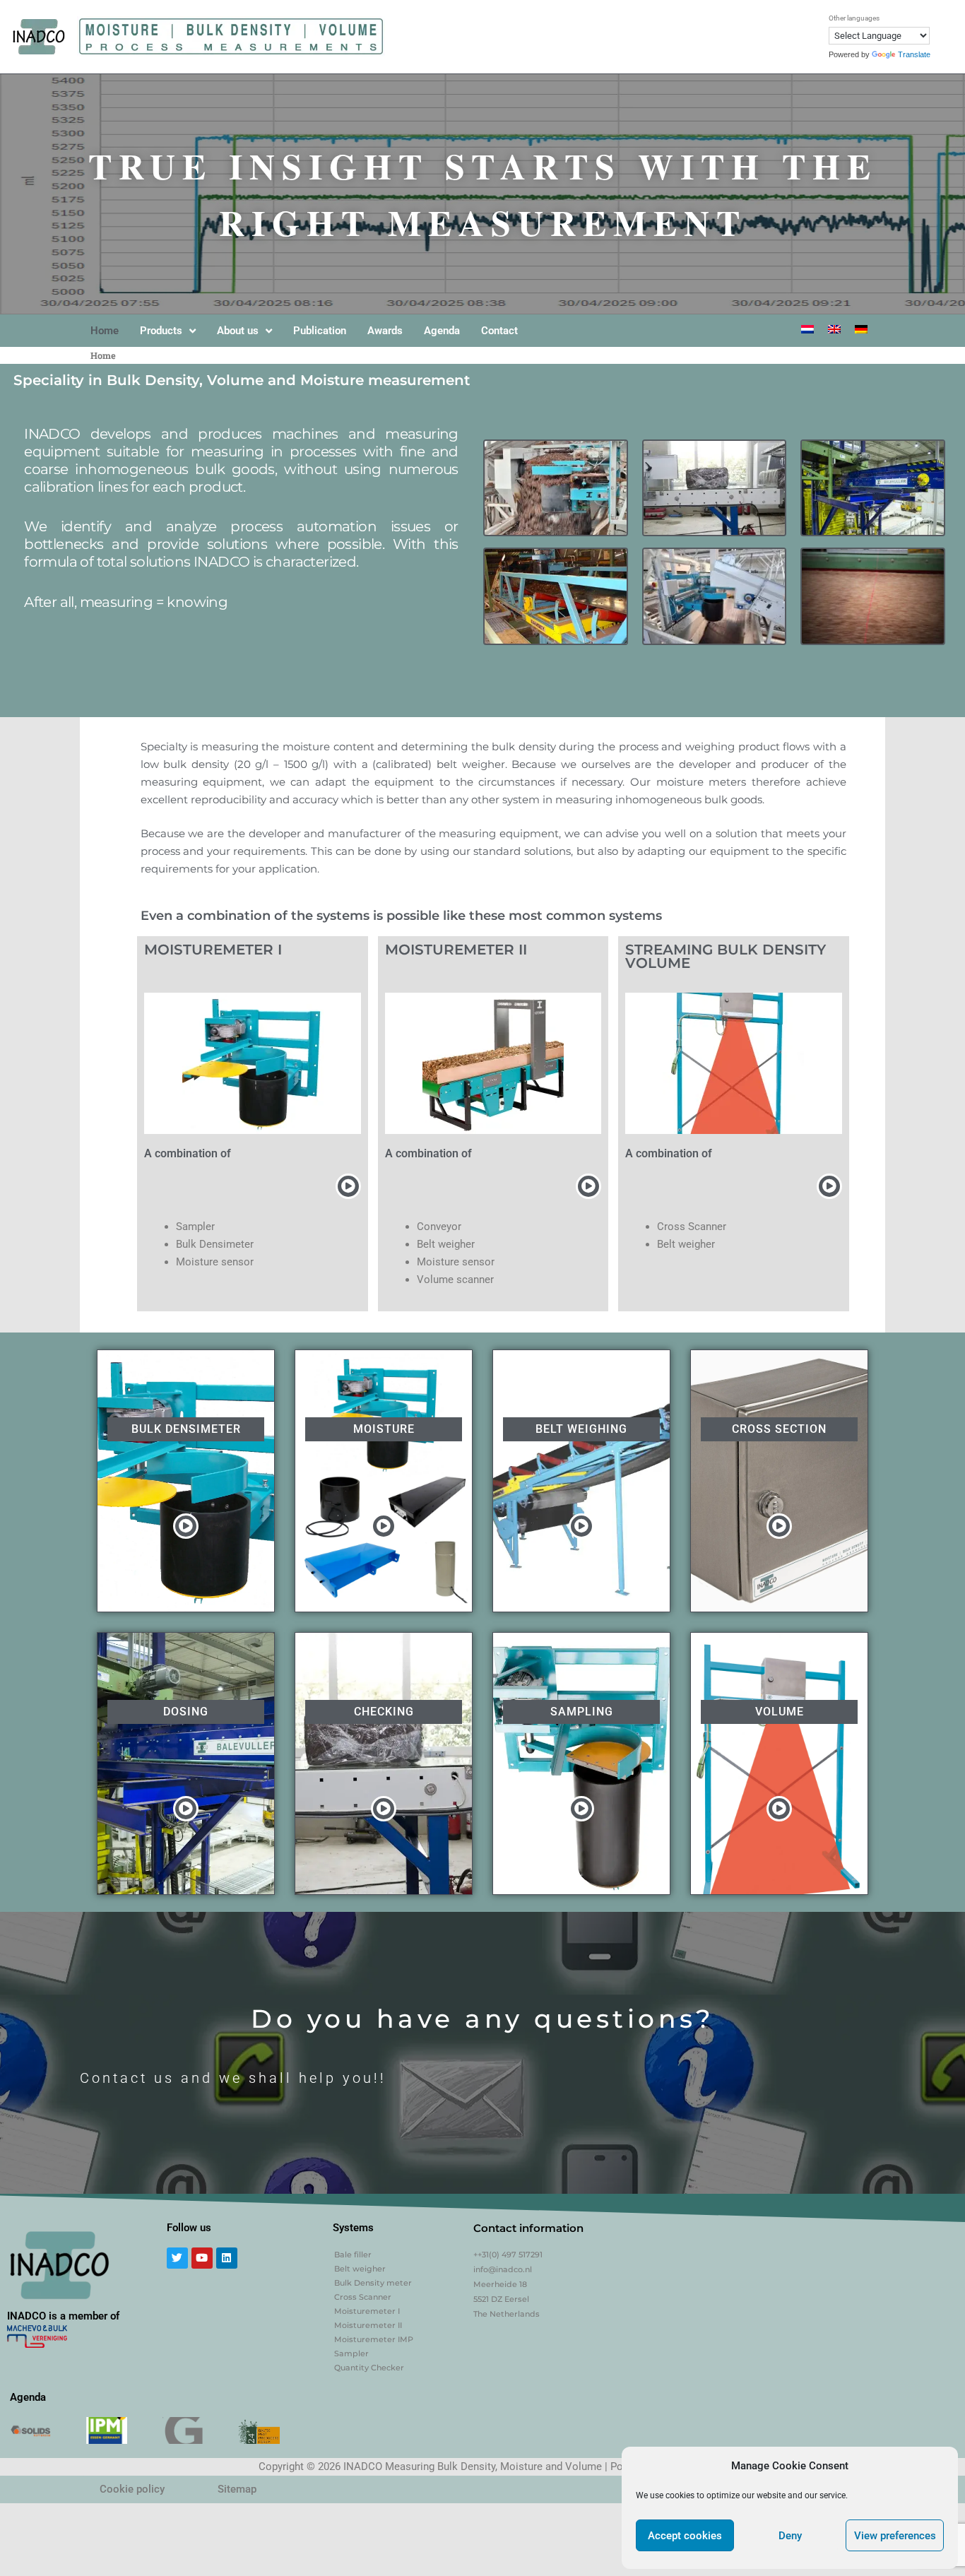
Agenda (442, 331)
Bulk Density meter (373, 2283)
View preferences (895, 2536)
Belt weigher (360, 2269)
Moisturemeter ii (456, 950)
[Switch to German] (861, 329)
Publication (320, 331)
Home (105, 331)
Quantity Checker (369, 2368)
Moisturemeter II (368, 2325)
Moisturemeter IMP (374, 2339)
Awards (385, 331)
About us (238, 331)
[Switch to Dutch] (807, 329)
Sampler (351, 2353)
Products (161, 331)
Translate (914, 54)
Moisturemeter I (367, 2311)
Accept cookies (685, 2536)
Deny (790, 2536)
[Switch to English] (834, 329)
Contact (499, 331)
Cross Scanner (363, 2297)
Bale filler (353, 2255)
